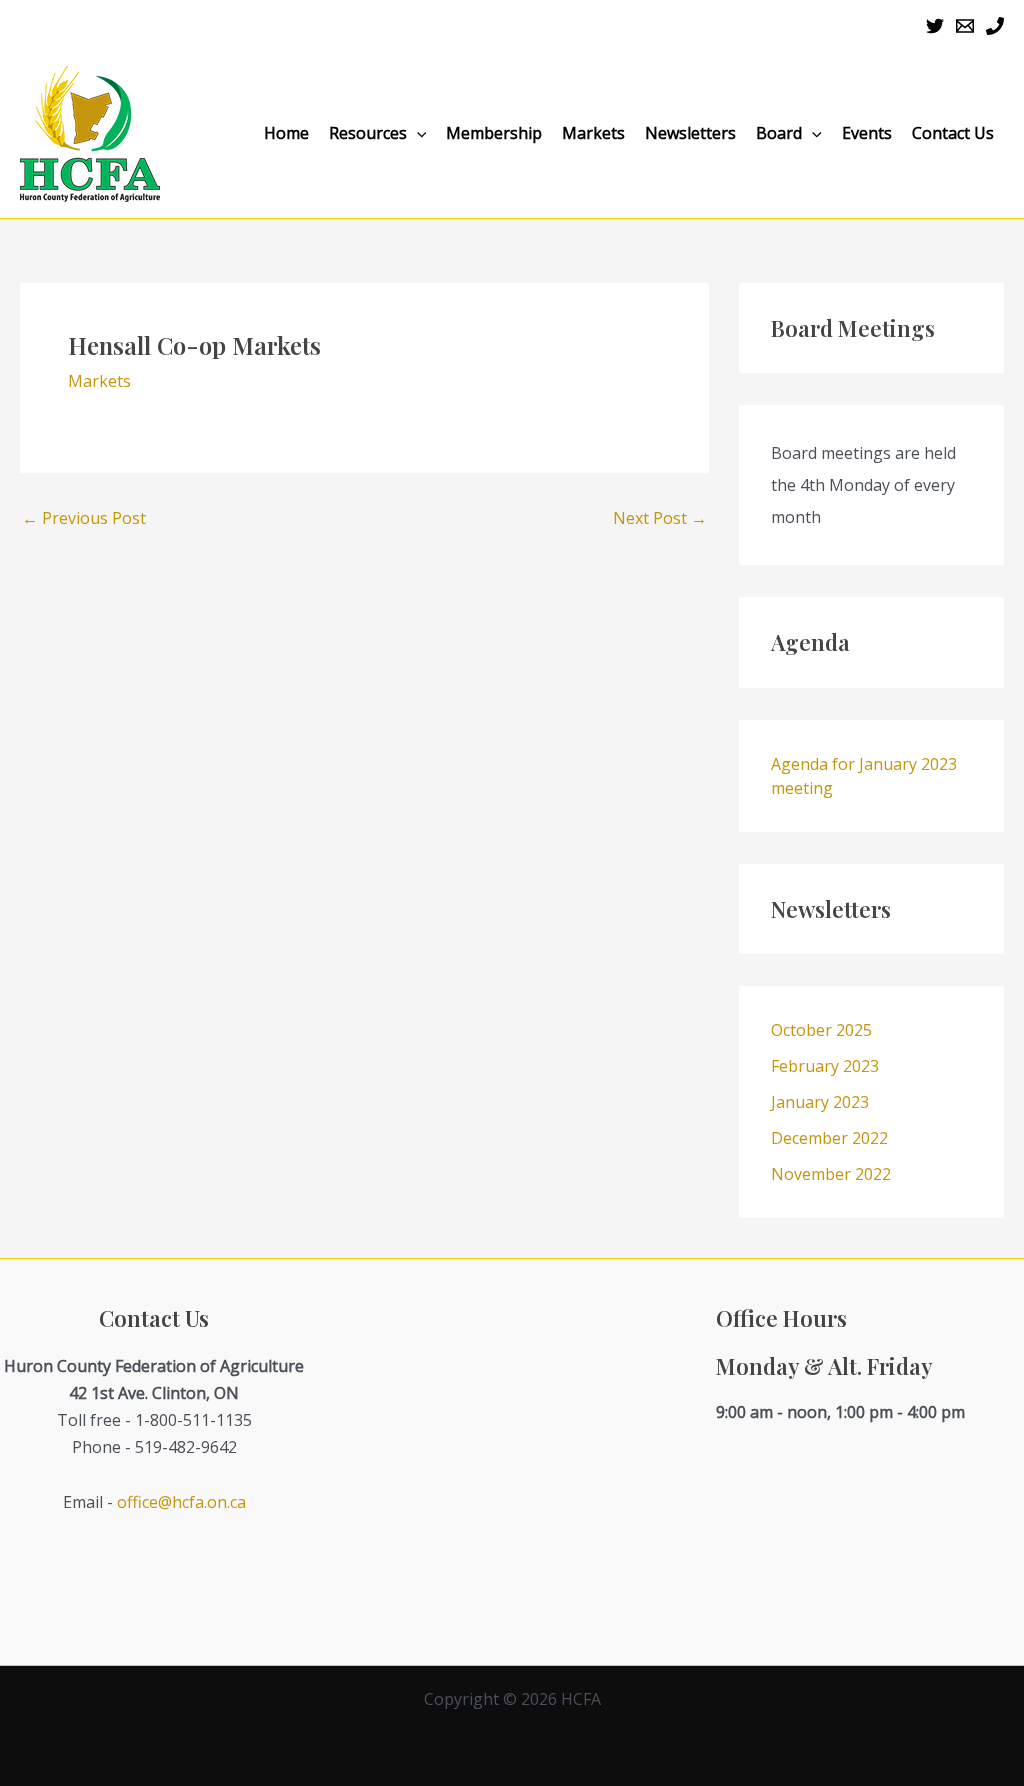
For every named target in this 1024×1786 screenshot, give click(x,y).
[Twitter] (935, 26)
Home (286, 133)
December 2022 (829, 1138)
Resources (368, 133)
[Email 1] (965, 26)
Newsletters (690, 133)
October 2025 (821, 1030)
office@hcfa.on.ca (181, 1502)
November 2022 (831, 1174)
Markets (593, 133)
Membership (494, 133)
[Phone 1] (995, 26)
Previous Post (84, 518)
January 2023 (820, 1102)
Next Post (660, 518)
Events (867, 133)
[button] (417, 133)
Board (779, 133)
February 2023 (825, 1066)
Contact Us (953, 133)
